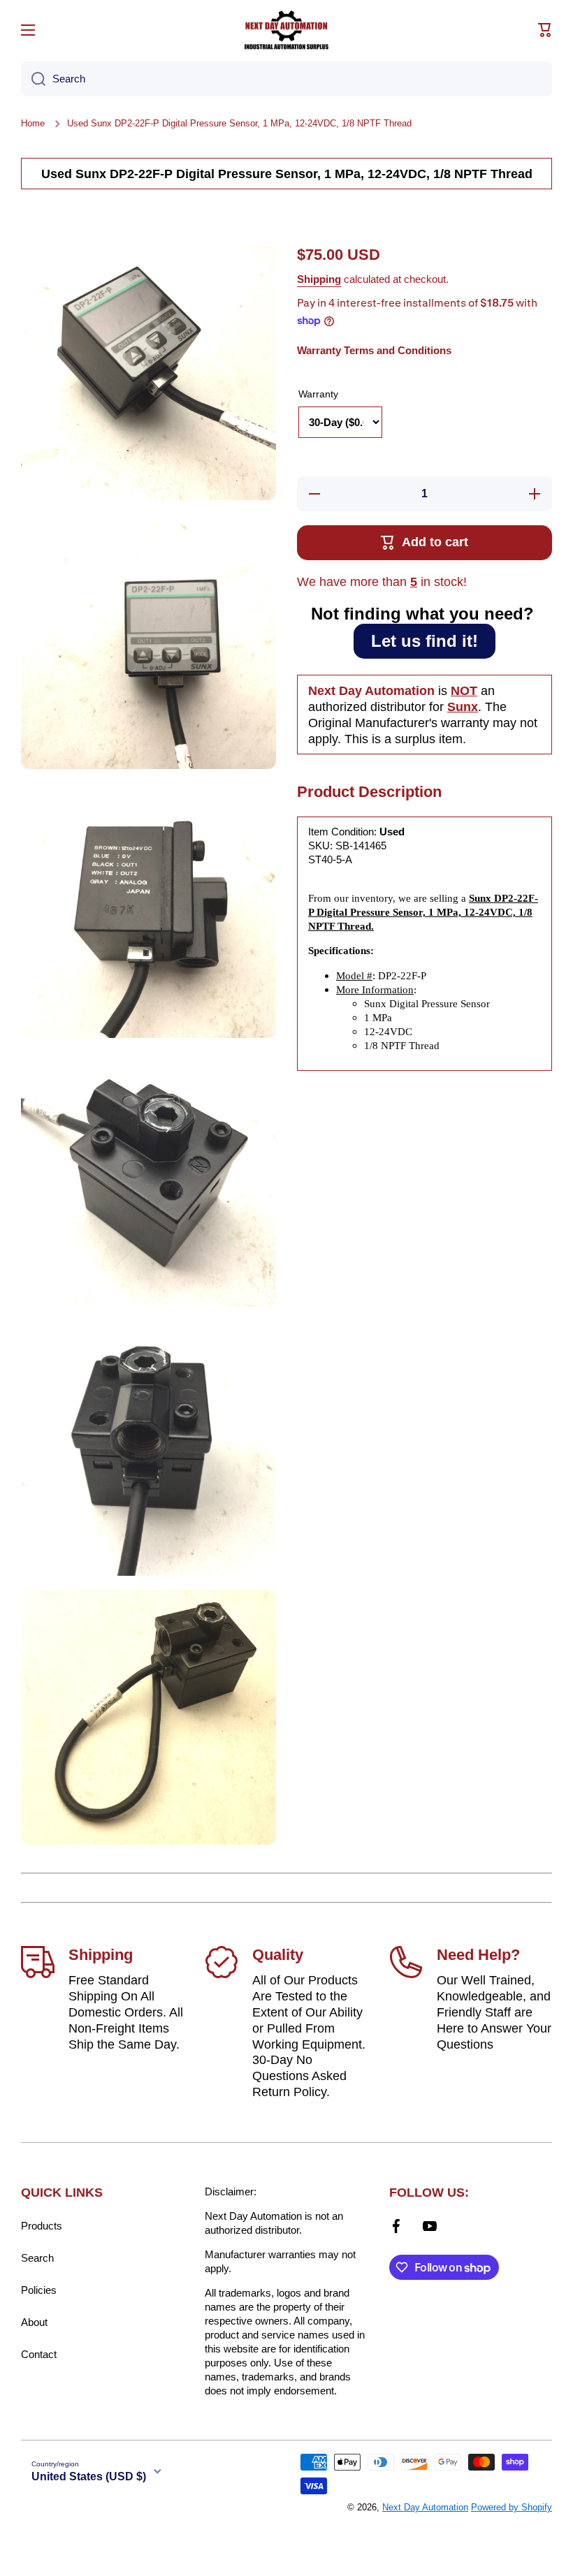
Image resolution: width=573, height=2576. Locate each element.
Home (33, 123)
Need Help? (478, 1955)
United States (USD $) (89, 2476)
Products (42, 2226)
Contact (39, 2354)
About (34, 2322)
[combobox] (286, 79)
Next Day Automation (425, 2507)
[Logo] (286, 30)
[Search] (33, 79)
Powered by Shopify (512, 2507)
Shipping (319, 279)
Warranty (318, 394)
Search (37, 2258)
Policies (39, 2290)
